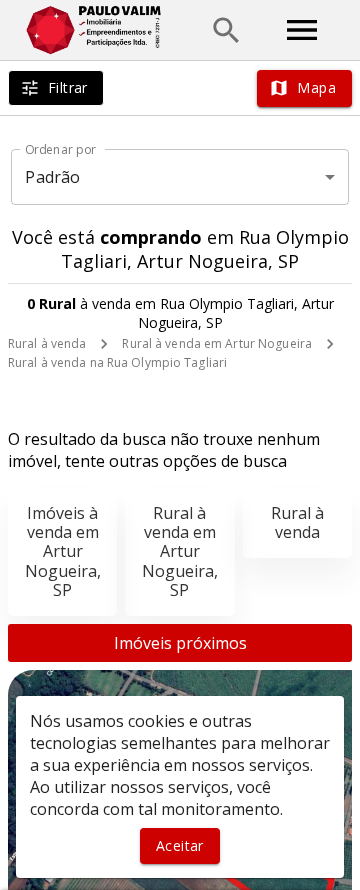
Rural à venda (47, 343)
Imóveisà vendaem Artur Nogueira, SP (63, 551)
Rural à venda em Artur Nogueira (217, 343)
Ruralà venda (297, 522)
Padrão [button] (52, 177)
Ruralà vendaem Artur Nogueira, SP (180, 551)
